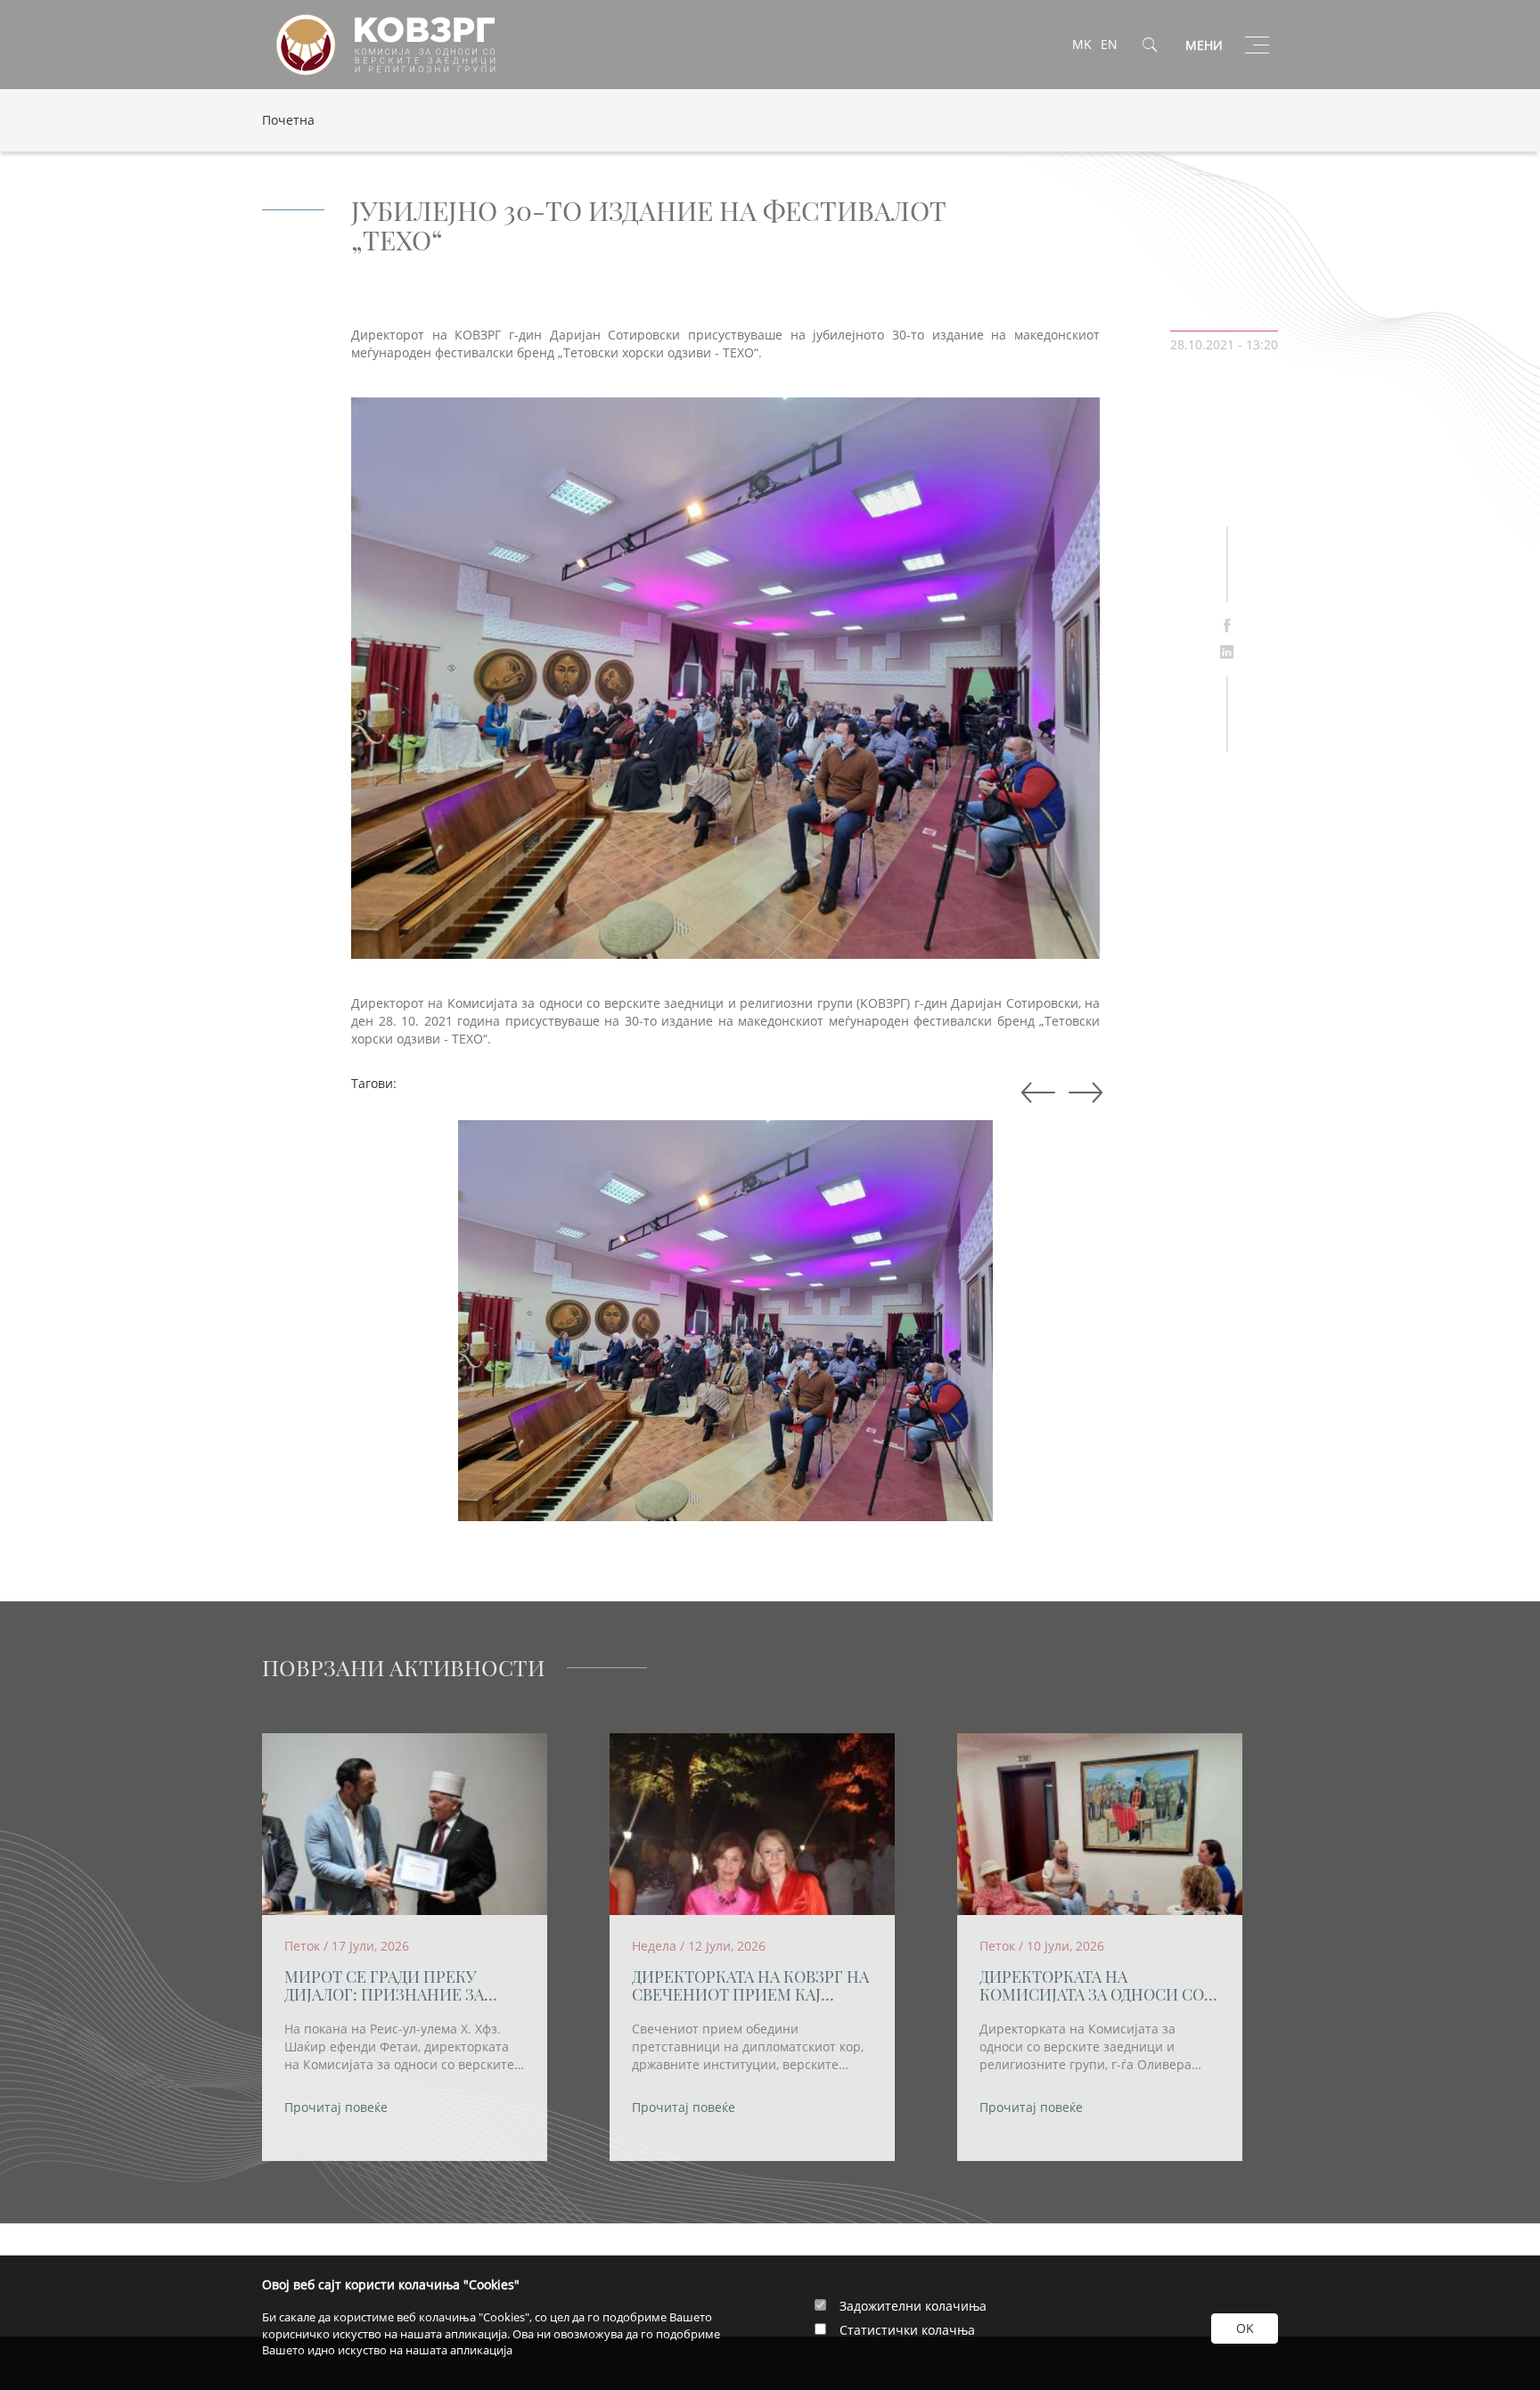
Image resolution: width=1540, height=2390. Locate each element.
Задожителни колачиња (913, 2306)
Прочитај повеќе (336, 2107)
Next (1035, 1093)
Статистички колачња (907, 2330)
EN (1109, 44)
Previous (1082, 1093)
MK (1082, 44)
